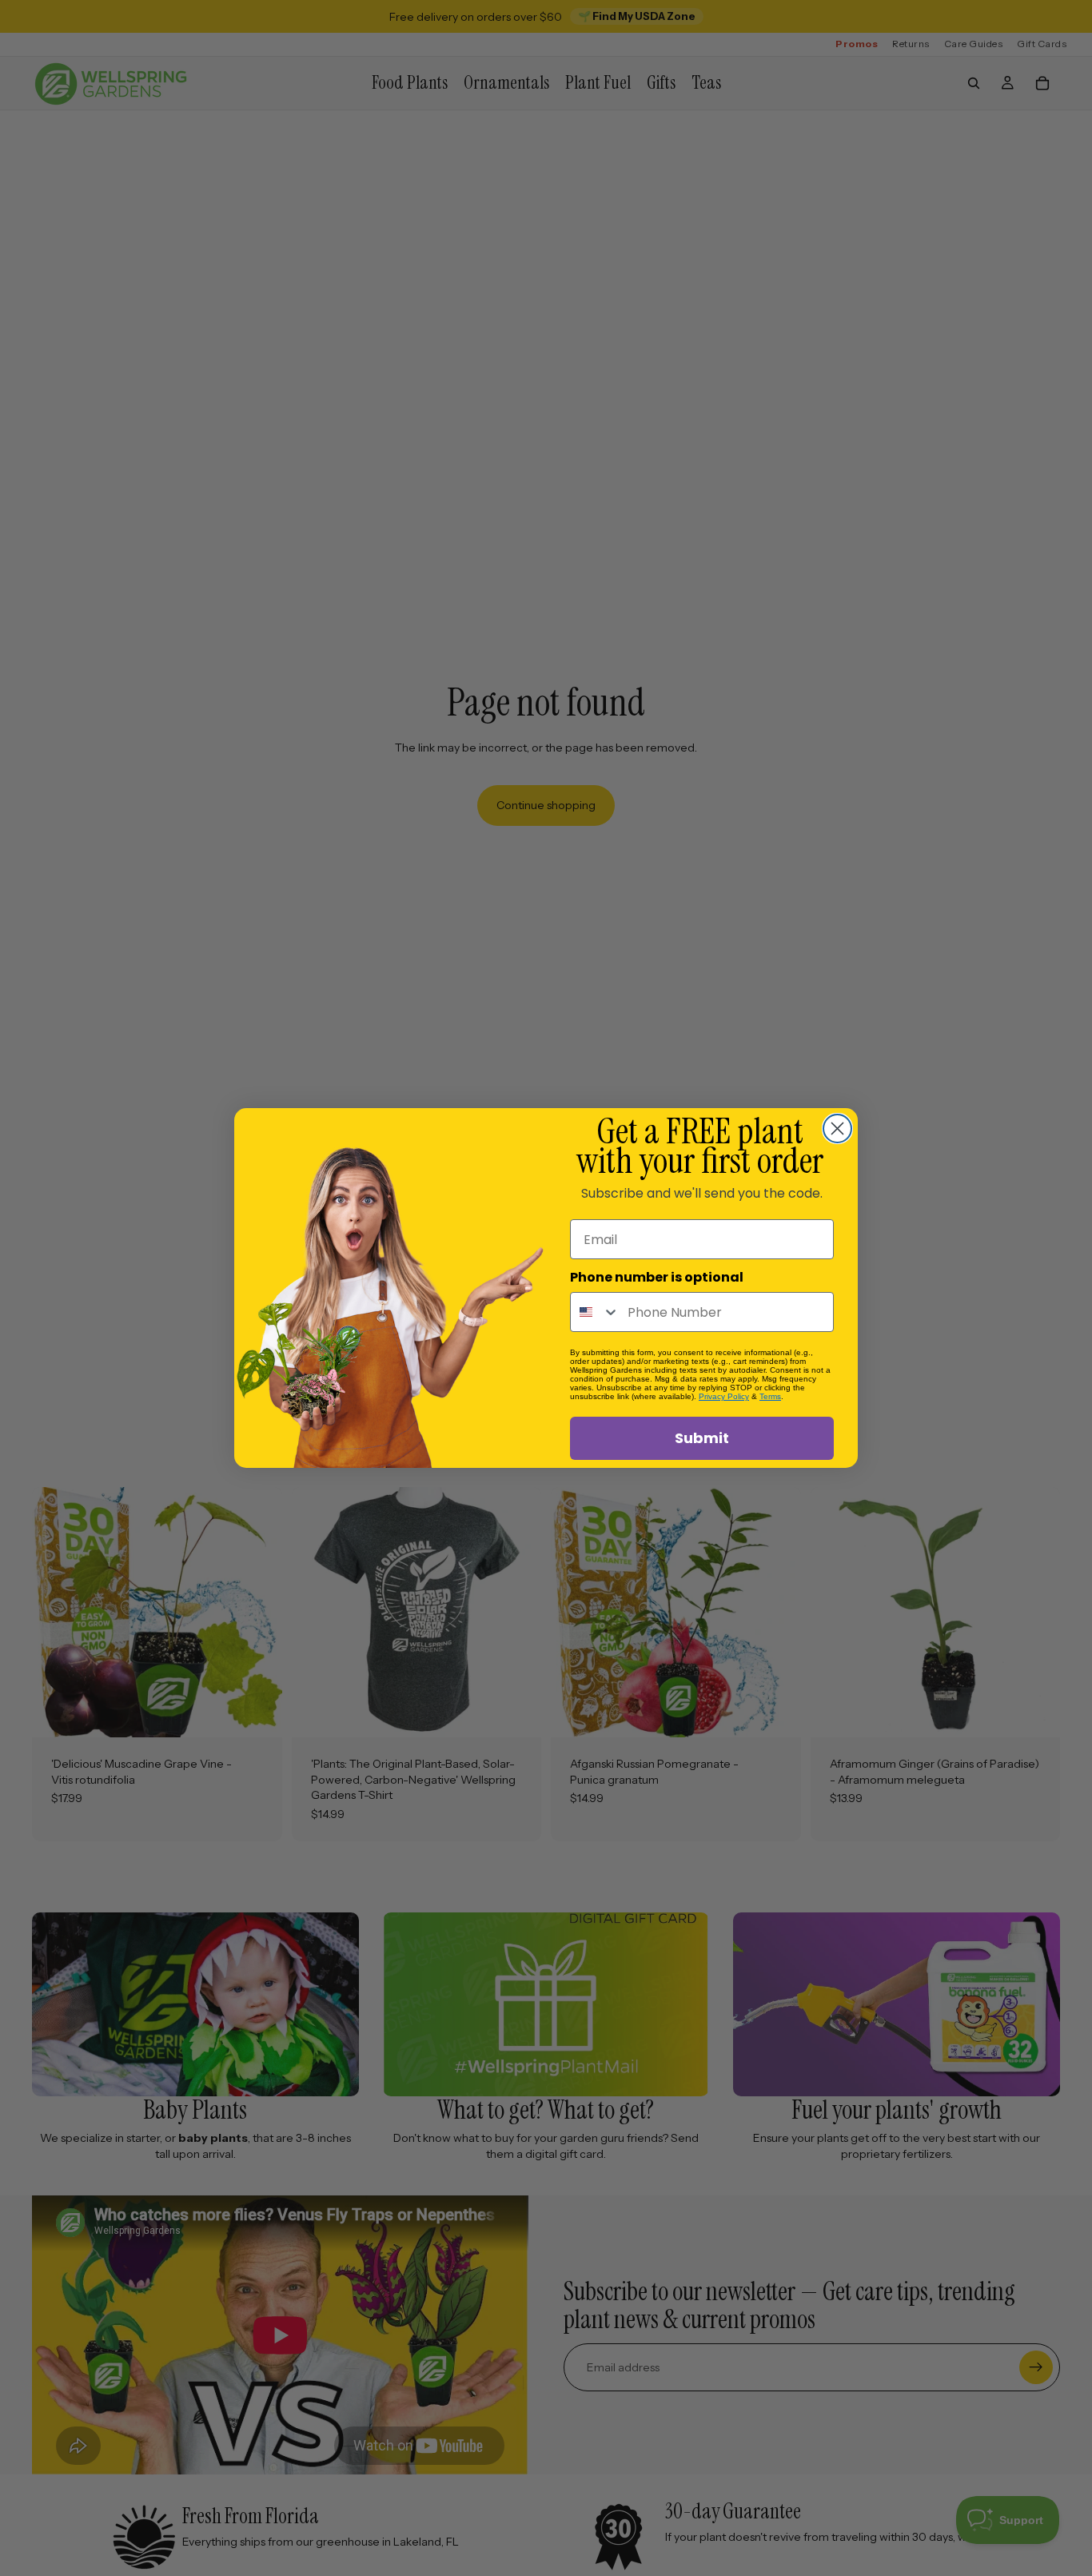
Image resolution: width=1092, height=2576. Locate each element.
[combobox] (595, 1312)
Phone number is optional (657, 1277)
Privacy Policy (724, 1396)
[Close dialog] (837, 1128)
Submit (702, 1438)
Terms (770, 1396)
